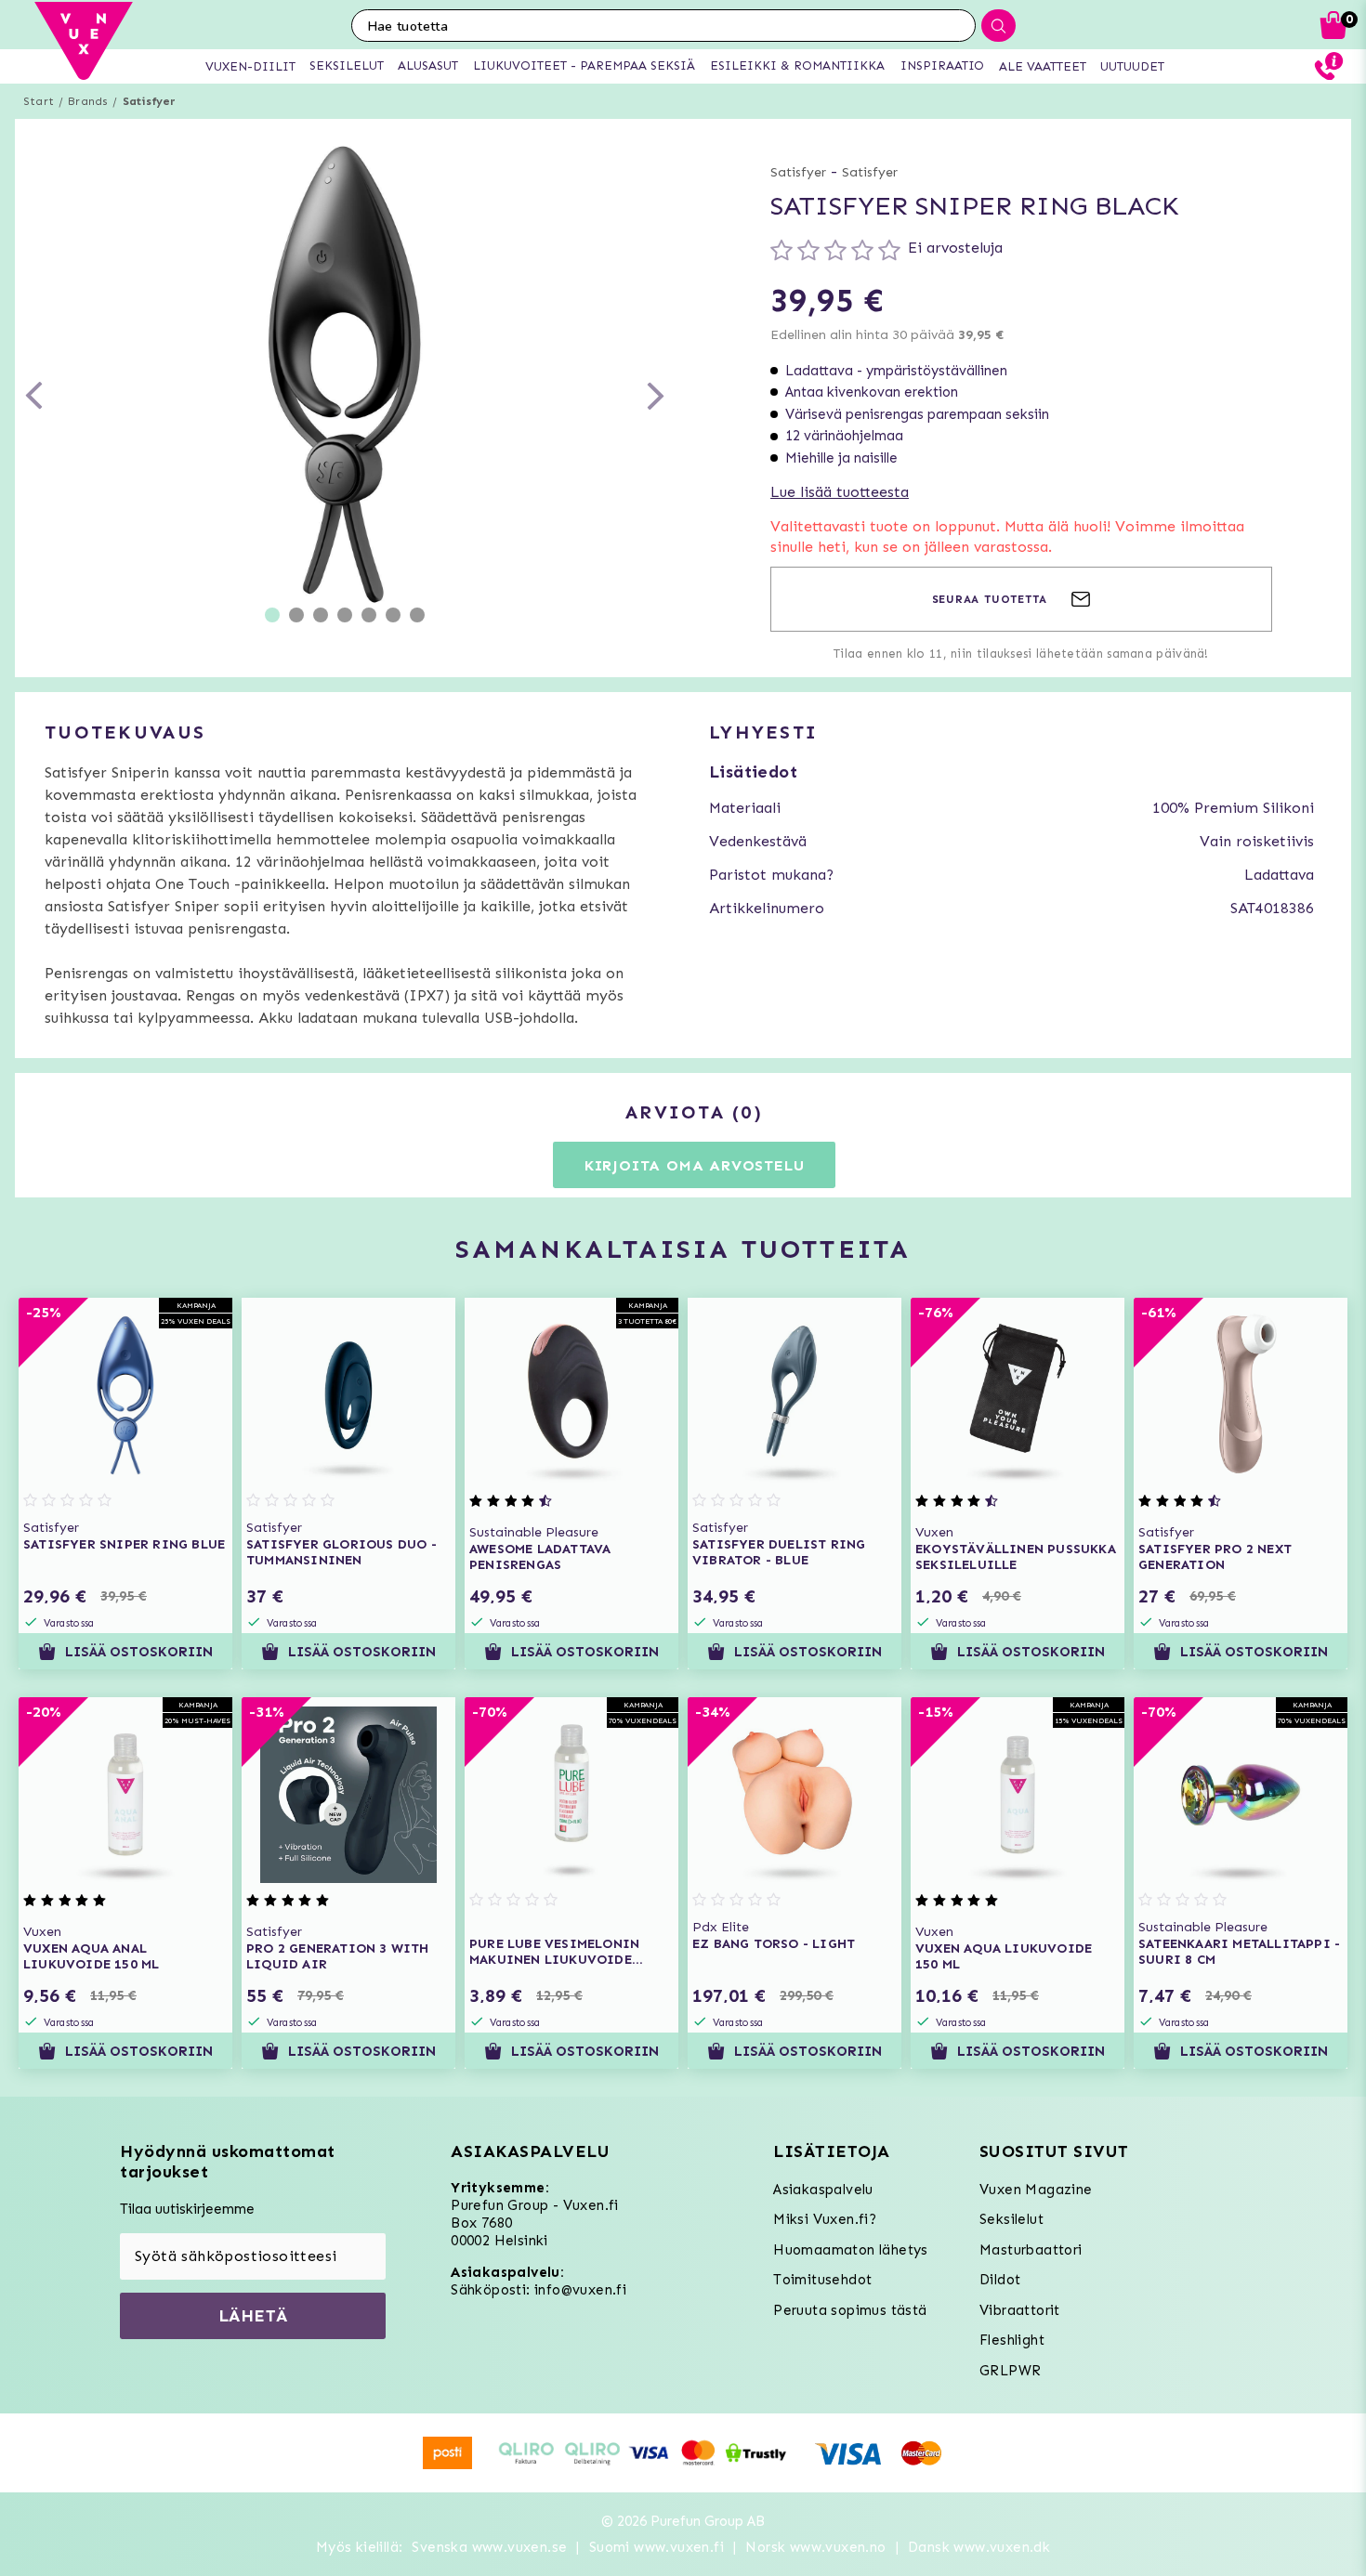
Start (39, 101)
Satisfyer (150, 101)
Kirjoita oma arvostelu (695, 1165)
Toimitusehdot (822, 2280)
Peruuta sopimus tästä (850, 2310)
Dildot (1000, 2280)
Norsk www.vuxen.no (815, 2547)
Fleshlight (1012, 2340)
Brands (88, 101)
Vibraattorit (1020, 2310)
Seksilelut (1011, 2219)
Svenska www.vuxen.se (489, 2547)
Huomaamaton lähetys (851, 2250)
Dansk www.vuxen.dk (979, 2547)
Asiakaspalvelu (823, 2190)
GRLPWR (1010, 2371)
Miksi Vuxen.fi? (825, 2219)
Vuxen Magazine (1036, 2190)
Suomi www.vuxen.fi (657, 2547)
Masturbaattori (1031, 2250)
